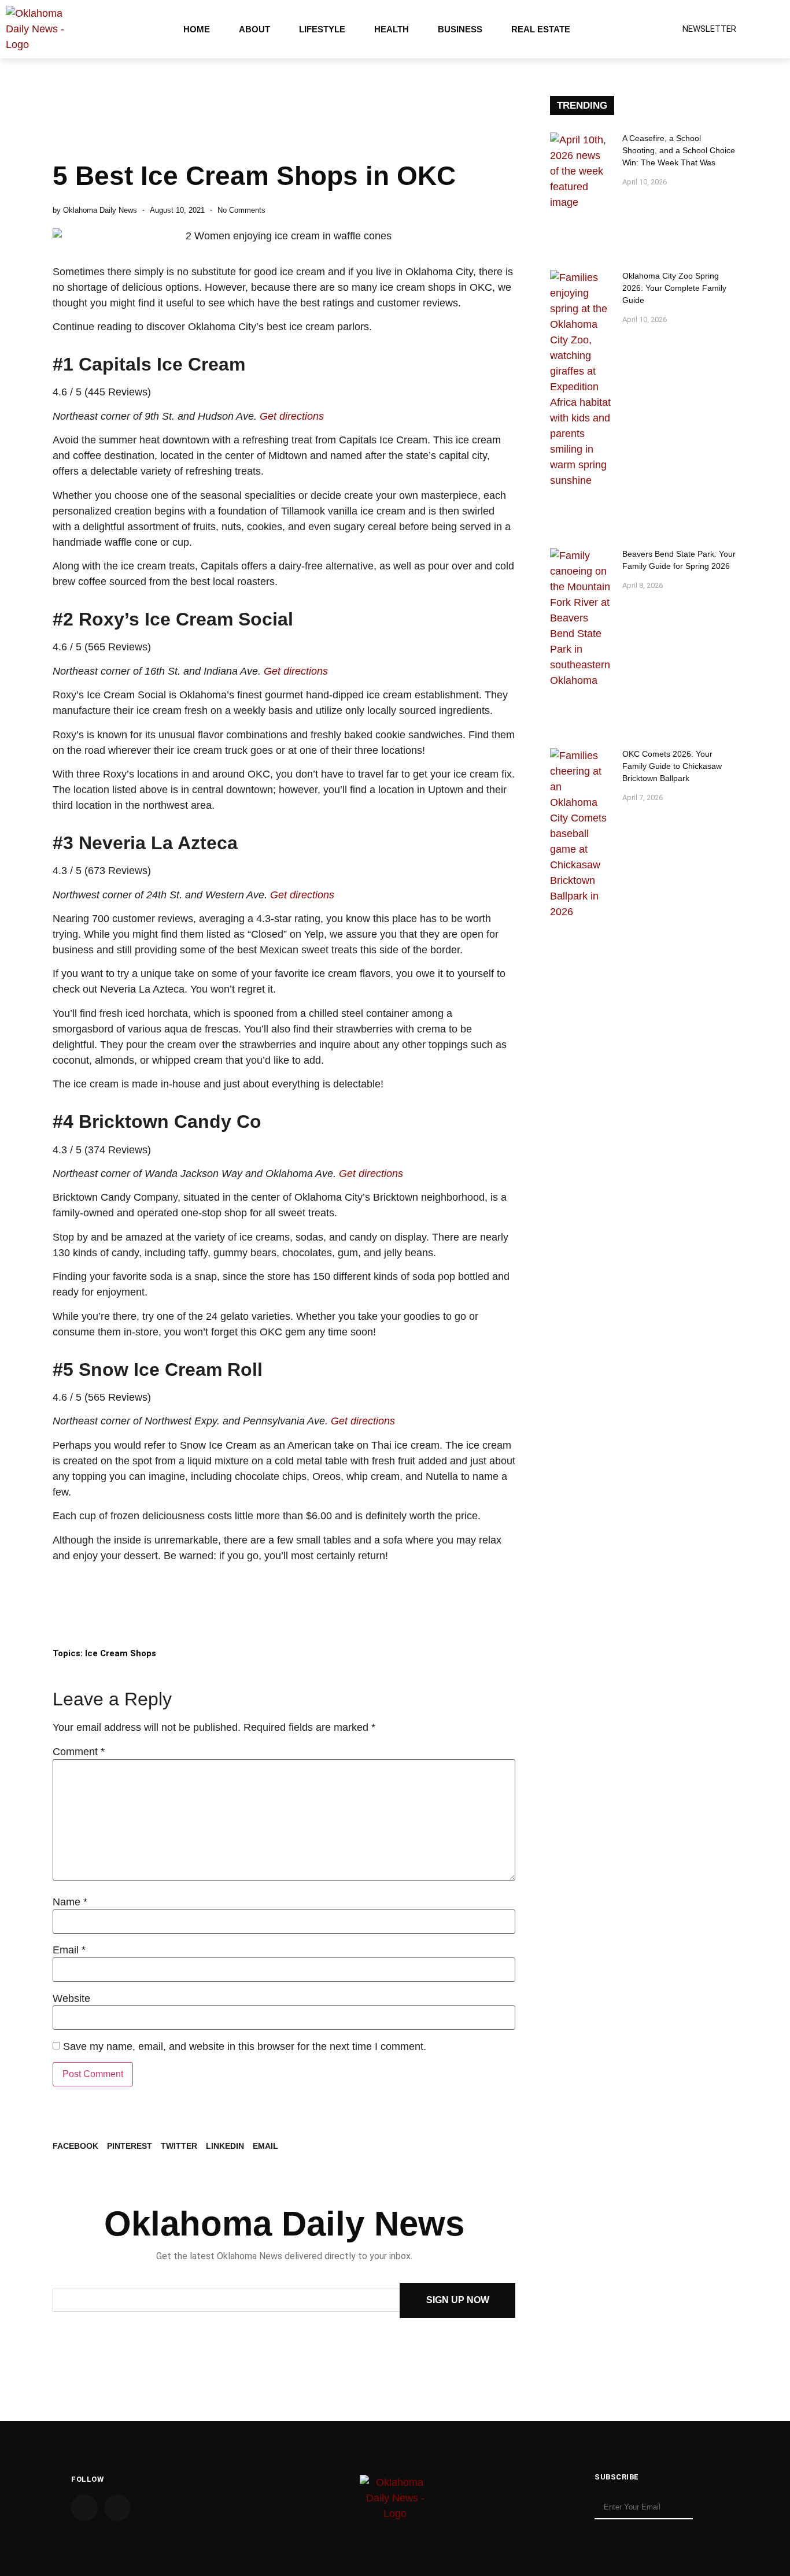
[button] (75, 2146)
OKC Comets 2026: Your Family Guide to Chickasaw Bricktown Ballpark (672, 766)
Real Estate (541, 29)
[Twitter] (117, 2508)
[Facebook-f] (84, 2508)
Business (460, 29)
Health (392, 29)
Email (69, 1950)
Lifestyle (322, 29)
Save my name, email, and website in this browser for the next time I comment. (245, 2046)
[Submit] (708, 2508)
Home (197, 29)
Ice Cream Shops (121, 1653)
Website (71, 1998)
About (254, 29)
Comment (79, 1752)
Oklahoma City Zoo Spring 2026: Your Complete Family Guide (674, 288)
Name (70, 1902)
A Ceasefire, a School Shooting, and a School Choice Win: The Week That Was (679, 150)
